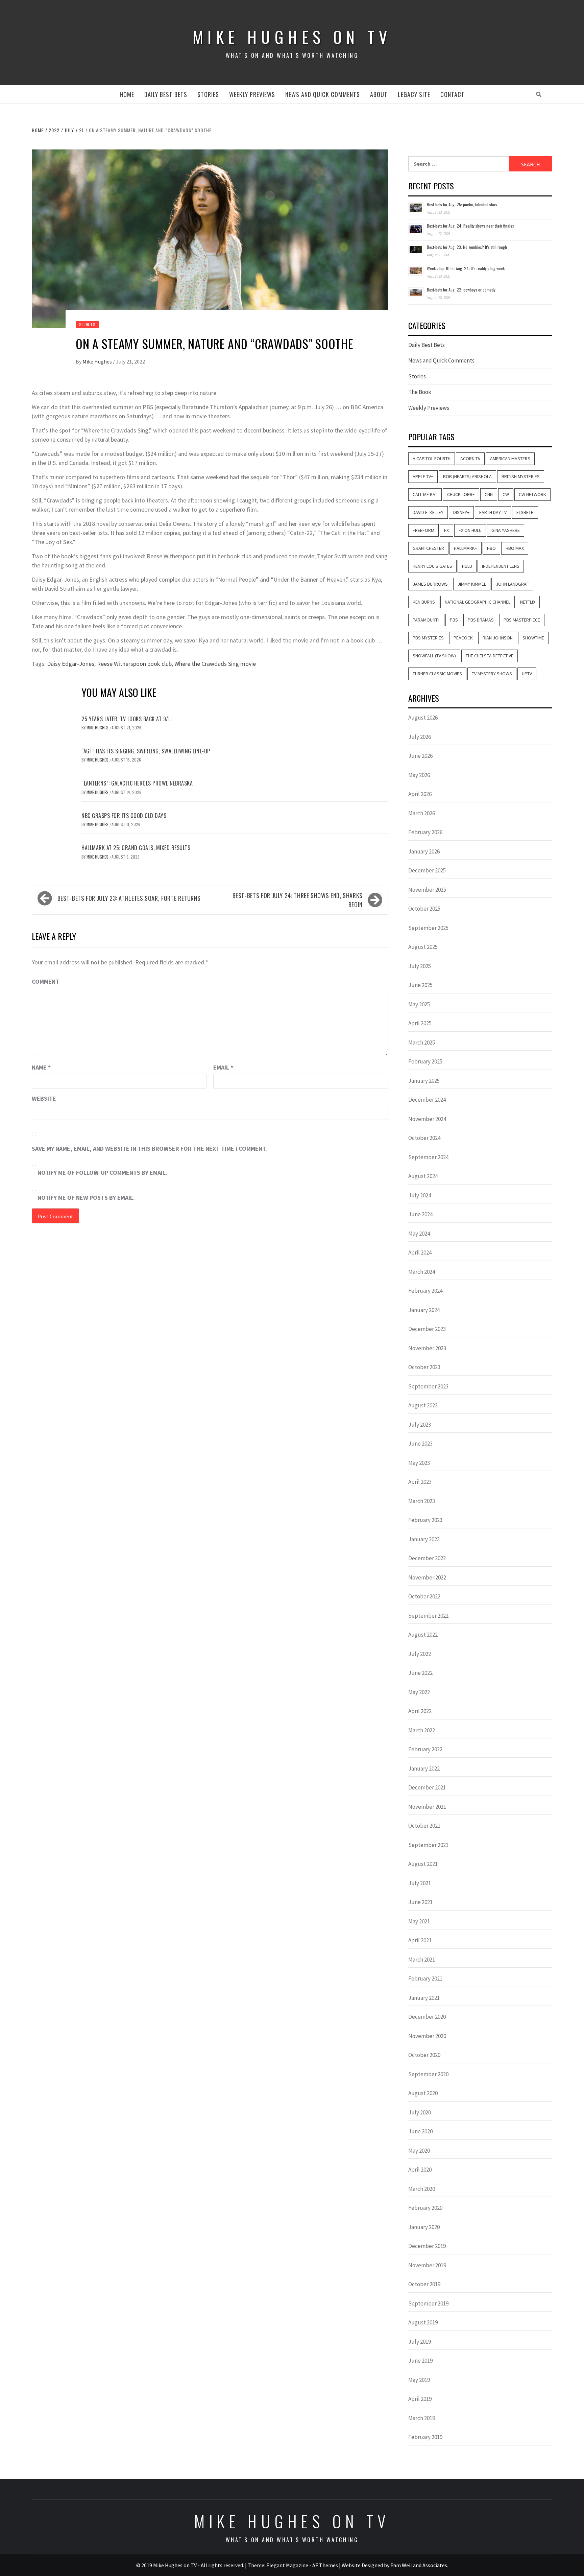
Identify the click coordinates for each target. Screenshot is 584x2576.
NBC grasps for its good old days (124, 816)
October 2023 (424, 1367)
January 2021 (424, 1998)
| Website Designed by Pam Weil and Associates (393, 2565)
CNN (489, 494)
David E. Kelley (428, 512)
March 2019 (422, 2418)
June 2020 (420, 2131)
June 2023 (420, 1444)
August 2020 (423, 2093)
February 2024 (425, 1291)
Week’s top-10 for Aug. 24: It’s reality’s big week (466, 268)
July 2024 (420, 1195)
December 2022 (427, 1558)
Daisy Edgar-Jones (71, 664)
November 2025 (427, 890)
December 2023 (427, 1329)
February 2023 (425, 1520)
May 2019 (419, 2380)
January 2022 (424, 1769)
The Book (420, 392)
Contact (453, 94)
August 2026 (423, 718)
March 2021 (422, 1960)
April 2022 (420, 1711)
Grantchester (428, 548)
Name (41, 1067)
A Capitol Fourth (432, 459)
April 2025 (420, 1023)
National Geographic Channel (478, 602)
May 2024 (419, 1234)
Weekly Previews (252, 94)
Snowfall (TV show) (434, 656)
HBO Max (515, 548)
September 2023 (428, 1386)
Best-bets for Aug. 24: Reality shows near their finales (470, 226)
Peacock (463, 638)
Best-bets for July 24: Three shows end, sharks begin (298, 900)
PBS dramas (481, 620)
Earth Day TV (493, 512)
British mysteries (521, 476)
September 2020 (428, 2074)
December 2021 (427, 1787)
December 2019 (427, 2246)
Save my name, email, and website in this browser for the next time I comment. (149, 1149)
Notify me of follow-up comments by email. (102, 1173)
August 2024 (423, 1176)
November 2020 (427, 2036)
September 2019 (428, 2303)
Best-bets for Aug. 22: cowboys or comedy (461, 290)
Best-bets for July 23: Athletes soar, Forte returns (129, 898)
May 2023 (419, 1463)
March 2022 (422, 1730)
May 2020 (419, 2151)
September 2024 (428, 1157)
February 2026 (425, 832)
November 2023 (427, 1348)
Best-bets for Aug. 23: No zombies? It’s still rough (467, 247)
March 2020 (422, 2189)
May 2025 (419, 1004)
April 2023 (420, 1482)
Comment (45, 981)
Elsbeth (525, 512)
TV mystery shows (492, 674)
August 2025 (423, 947)
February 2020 (425, 2208)
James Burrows (430, 584)
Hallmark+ (466, 548)
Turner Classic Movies (437, 674)
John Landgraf (512, 584)
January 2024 (424, 1310)
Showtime (533, 638)
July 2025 (420, 966)
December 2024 (427, 1100)
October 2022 (424, 1596)
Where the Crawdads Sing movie (215, 664)
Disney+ (461, 512)
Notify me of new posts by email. (86, 1198)
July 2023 (420, 1425)
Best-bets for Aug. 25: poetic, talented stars (462, 204)
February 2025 (425, 1061)
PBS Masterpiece (522, 620)
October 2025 (424, 909)
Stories (208, 94)
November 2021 (427, 1807)
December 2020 (427, 2017)
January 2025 (424, 1081)
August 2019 (423, 2322)
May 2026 (419, 775)
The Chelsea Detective (490, 656)
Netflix (528, 602)
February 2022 (425, 1749)
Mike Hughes (98, 361)
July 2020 (420, 2112)
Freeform (423, 530)
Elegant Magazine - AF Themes (302, 2565)
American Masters (510, 459)
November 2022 (427, 1577)
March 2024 (422, 1272)
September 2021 (428, 1845)
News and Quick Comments (323, 94)
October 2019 (424, 2284)
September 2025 (428, 928)
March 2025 (422, 1043)
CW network (532, 494)
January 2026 (424, 851)
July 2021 (420, 1883)
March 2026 (422, 813)
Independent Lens (501, 566)
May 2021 (419, 1921)
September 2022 (428, 1616)
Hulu (467, 566)
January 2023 (424, 1539)
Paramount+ (426, 620)
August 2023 (423, 1405)
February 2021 (425, 1978)
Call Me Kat (425, 494)
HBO (491, 548)
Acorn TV (470, 459)
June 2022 (420, 1673)
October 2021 (424, 1826)
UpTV (527, 674)
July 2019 (420, 2342)
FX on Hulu (470, 530)
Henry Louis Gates (432, 566)
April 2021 (420, 1940)
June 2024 (420, 1214)
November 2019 (427, 2265)
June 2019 (420, 2361)
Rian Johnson (498, 638)
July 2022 (420, 1654)
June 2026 (420, 756)
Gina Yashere (506, 530)
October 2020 (424, 2055)
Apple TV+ (423, 476)
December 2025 (427, 870)
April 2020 (420, 2170)
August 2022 (423, 1635)
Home (127, 94)
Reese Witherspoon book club (134, 664)
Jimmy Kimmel (472, 584)
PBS (454, 620)
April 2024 (420, 1252)
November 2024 (427, 1119)
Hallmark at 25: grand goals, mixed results (136, 848)
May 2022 (419, 1692)
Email (223, 1067)
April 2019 (420, 2399)
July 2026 (420, 737)
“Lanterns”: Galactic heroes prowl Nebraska (137, 783)
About (379, 94)
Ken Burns (424, 602)
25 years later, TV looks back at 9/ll (127, 719)
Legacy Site (414, 94)
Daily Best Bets (166, 94)
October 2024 (424, 1138)
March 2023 (422, 1501)
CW (506, 494)
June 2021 (420, 1902)
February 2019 (425, 2437)
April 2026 (420, 794)
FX (446, 530)
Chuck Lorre (461, 494)
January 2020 (424, 2227)
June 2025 (420, 985)
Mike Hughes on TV (292, 37)
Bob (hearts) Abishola (467, 476)
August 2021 (423, 1864)
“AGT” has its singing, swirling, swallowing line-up (146, 751)
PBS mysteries (428, 638)
